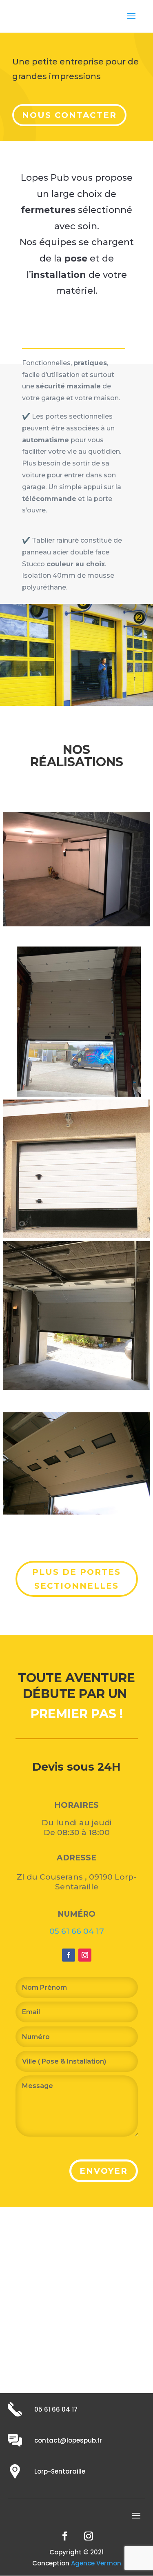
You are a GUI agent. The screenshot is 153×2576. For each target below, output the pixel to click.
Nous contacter (69, 115)
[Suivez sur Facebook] (69, 1955)
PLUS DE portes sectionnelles (76, 1579)
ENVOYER (104, 2171)
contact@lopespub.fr (68, 2440)
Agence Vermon (96, 2563)
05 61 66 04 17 (77, 1931)
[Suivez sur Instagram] (85, 1955)
